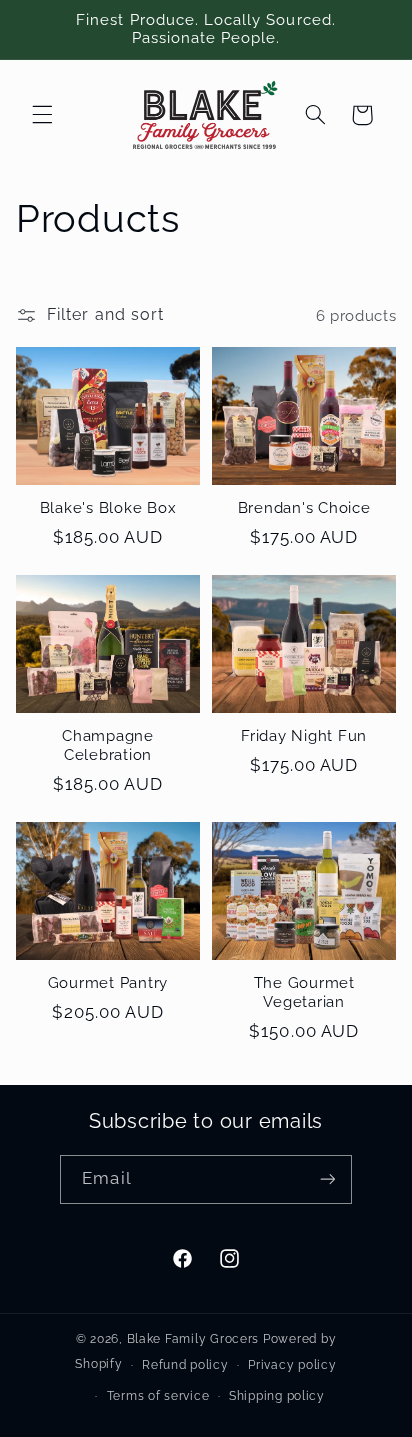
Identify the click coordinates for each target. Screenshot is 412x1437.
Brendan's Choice (304, 508)
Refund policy (185, 1365)
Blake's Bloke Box (108, 508)
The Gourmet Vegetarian (304, 992)
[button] (42, 115)
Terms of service (158, 1396)
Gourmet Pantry (108, 983)
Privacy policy (292, 1365)
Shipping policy (277, 1396)
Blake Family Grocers (193, 1339)
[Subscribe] (327, 1179)
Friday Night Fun (304, 736)
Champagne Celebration (108, 745)
